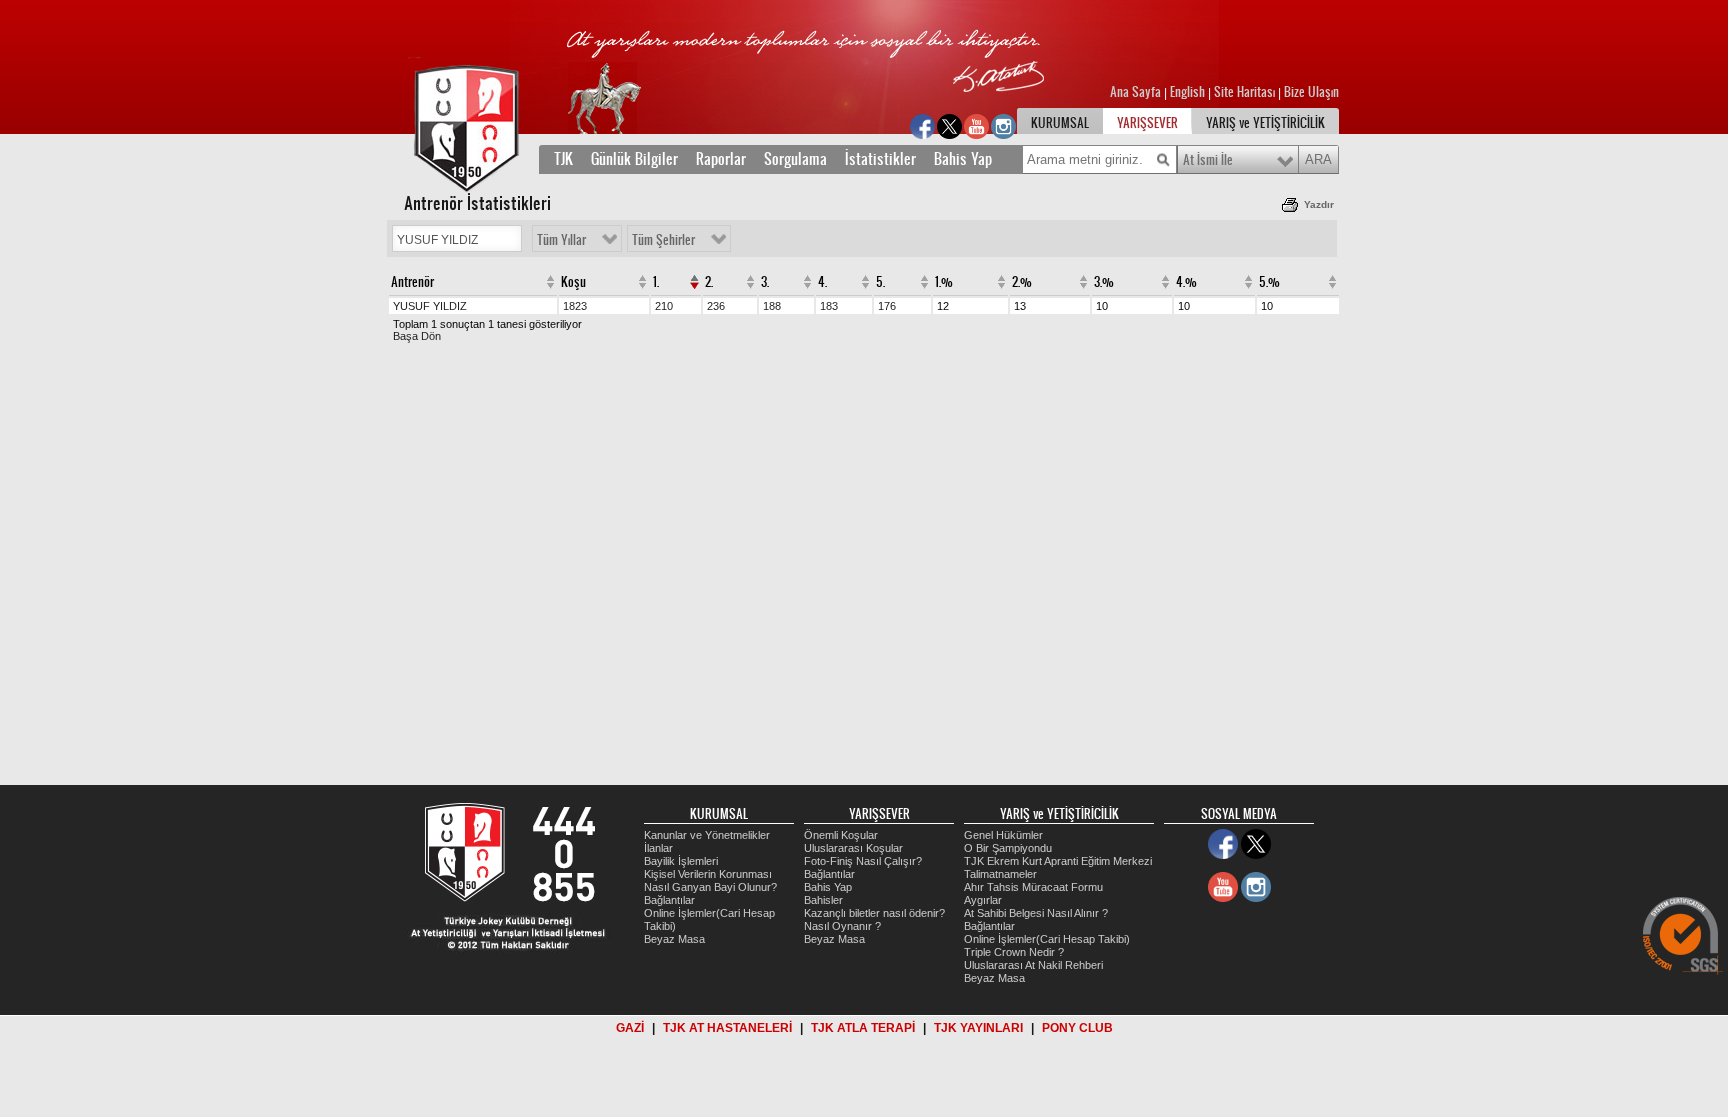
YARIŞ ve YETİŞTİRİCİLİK (1265, 123)
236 (716, 306)
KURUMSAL (1060, 123)
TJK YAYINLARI (978, 1028)
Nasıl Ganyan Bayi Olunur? (710, 887)
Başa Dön (417, 336)
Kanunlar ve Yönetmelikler (707, 835)
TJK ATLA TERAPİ (863, 1028)
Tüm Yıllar (561, 240)
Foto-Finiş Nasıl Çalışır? (863, 861)
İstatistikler (880, 159)
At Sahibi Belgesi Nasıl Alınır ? (1036, 913)
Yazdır (1319, 204)
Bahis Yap (963, 159)
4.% (1186, 282)
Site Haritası (1246, 92)
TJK (563, 159)
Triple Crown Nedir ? (1014, 952)
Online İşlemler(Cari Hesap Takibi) (1047, 939)
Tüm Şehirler (663, 240)
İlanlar (658, 848)
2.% (1022, 282)
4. (822, 282)
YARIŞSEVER (1147, 123)
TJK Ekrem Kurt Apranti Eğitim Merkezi (1058, 861)
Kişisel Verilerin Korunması (708, 874)
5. (880, 282)
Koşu (573, 282)
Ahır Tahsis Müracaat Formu (1033, 887)
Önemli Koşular (841, 835)
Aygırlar (983, 900)
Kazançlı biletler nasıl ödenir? (874, 913)
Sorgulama (795, 159)
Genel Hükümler (1003, 835)
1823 (575, 306)
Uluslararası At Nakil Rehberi (1033, 965)
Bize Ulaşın (1311, 92)
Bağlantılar (669, 900)
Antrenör (412, 282)
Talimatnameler (1000, 874)
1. (656, 282)
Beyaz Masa (674, 939)
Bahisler (823, 900)
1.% (944, 282)
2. (709, 282)
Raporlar (721, 159)
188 (772, 306)
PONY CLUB (1077, 1028)
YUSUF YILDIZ (430, 306)
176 (887, 306)
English (1187, 92)
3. (765, 282)
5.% (1269, 282)
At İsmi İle (1208, 160)
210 (664, 306)
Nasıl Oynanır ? (842, 926)
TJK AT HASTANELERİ (727, 1028)
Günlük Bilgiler (634, 159)
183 (829, 306)
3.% (1104, 282)
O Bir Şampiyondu (1008, 848)
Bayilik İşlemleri (681, 861)
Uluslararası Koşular (853, 848)
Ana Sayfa (1137, 92)
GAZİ (630, 1028)
